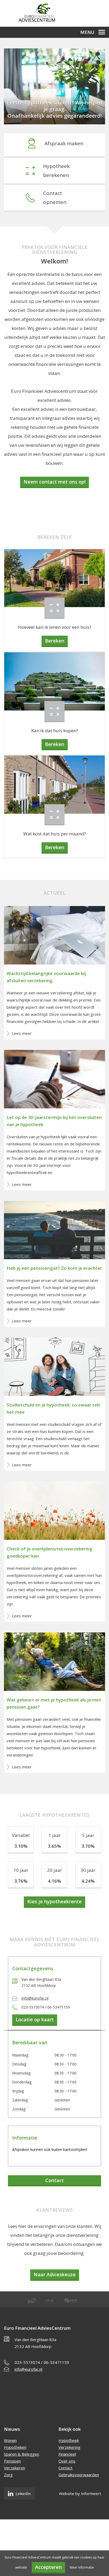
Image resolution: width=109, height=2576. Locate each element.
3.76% (21, 1881)
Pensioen (12, 2461)
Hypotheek (69, 2440)
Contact (54, 2180)
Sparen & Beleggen (22, 2454)
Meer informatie (82, 2567)
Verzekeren (15, 2468)
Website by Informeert (80, 2493)
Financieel (67, 2454)
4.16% (54, 1881)
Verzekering (69, 2447)
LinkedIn (23, 2493)
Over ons (67, 2461)
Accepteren (48, 2567)
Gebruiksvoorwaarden (79, 2475)
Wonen (10, 2440)
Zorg (8, 2475)
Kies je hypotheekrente (54, 1901)
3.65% (54, 1846)
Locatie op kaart (35, 2019)
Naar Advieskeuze (55, 2274)
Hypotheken (15, 2447)
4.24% (88, 1881)
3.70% (88, 1846)
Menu (87, 32)
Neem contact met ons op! (54, 482)
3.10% (21, 1846)
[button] (12, 91)
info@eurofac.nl (35, 1998)
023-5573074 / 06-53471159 (42, 2362)
